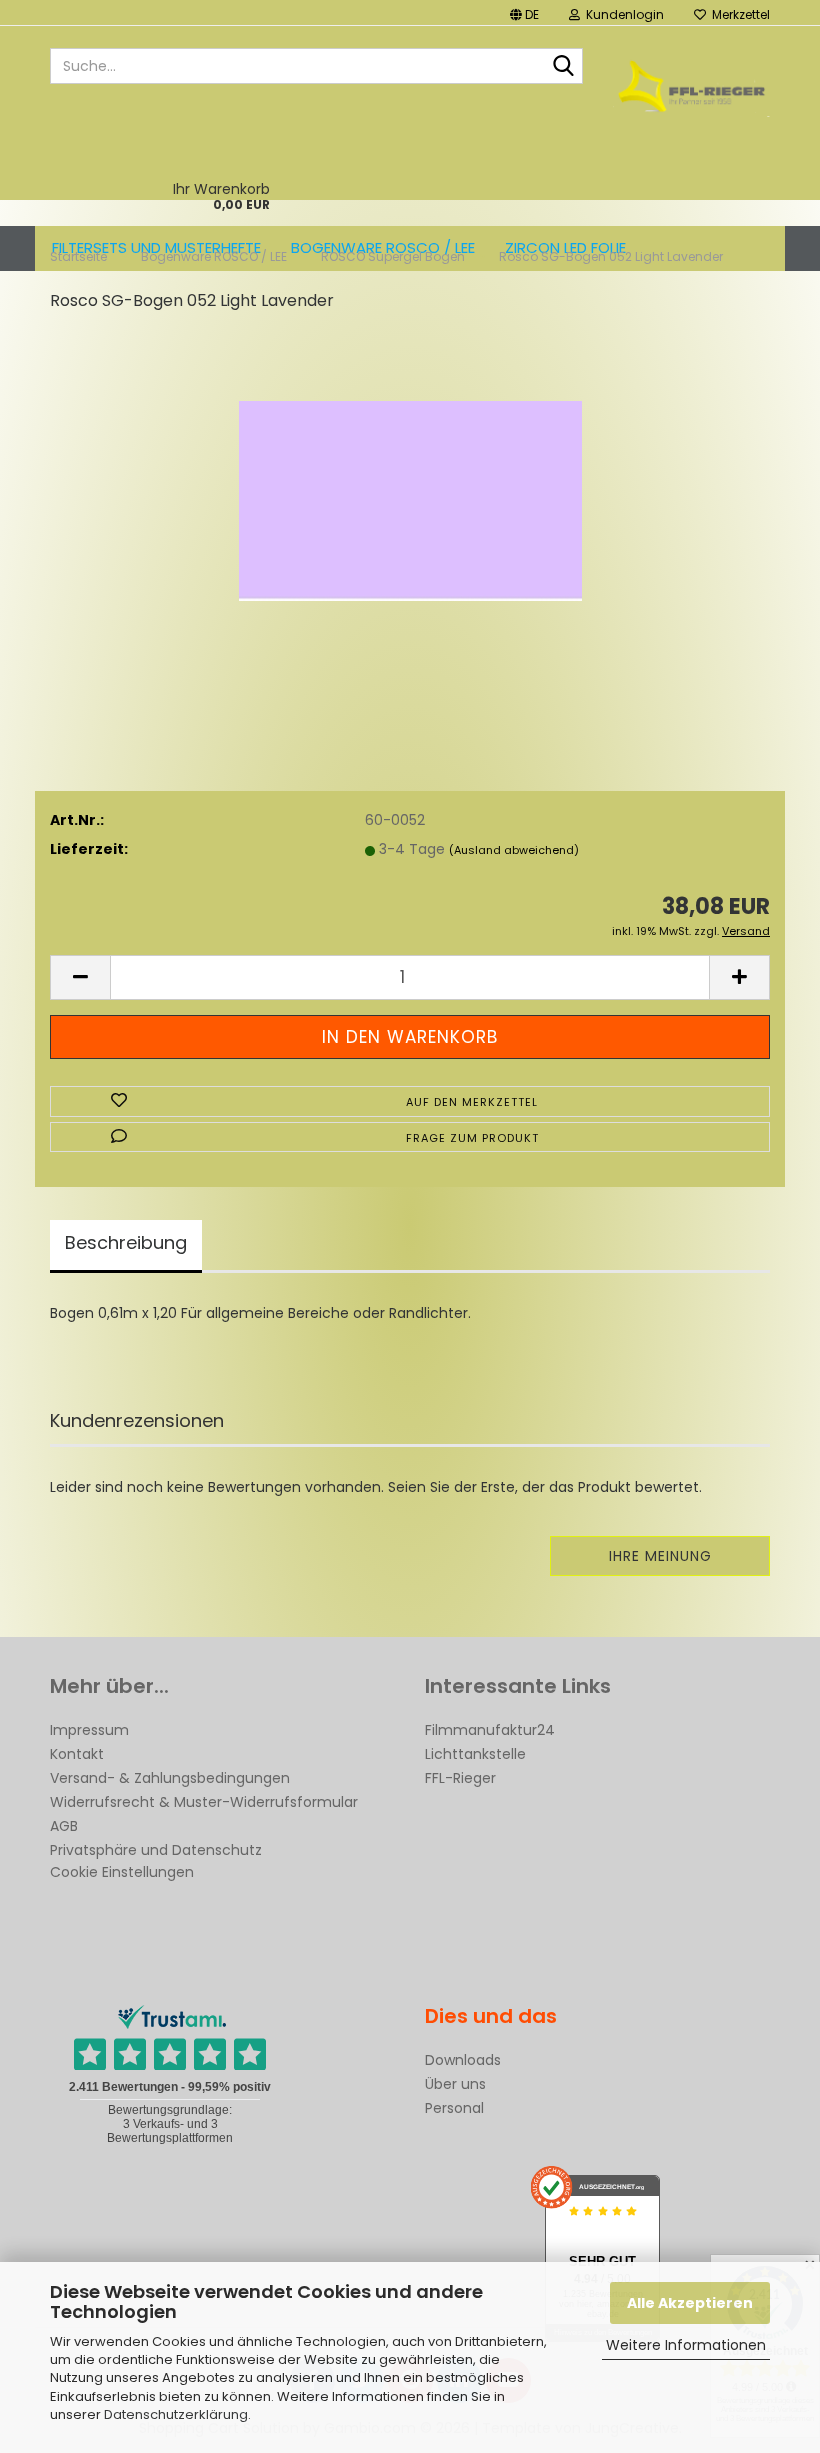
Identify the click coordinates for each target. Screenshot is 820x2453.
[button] (524, 12)
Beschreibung (126, 1242)
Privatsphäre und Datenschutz (156, 1850)
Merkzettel (738, 14)
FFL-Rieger (460, 1778)
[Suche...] (564, 67)
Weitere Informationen (686, 2345)
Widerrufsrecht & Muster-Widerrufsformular (204, 1802)
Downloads (463, 2060)
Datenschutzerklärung (176, 2414)
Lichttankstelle (475, 1754)
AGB (64, 1826)
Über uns (455, 2084)
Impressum (89, 1730)
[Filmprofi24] (692, 86)
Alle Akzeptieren (690, 2303)
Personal (454, 2108)
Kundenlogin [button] (622, 14)
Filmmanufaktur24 (490, 1730)
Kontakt (77, 1754)
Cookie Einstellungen (122, 1872)
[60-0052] (410, 480)
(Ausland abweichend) (514, 850)
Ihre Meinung (660, 1556)
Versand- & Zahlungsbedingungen (170, 1778)
